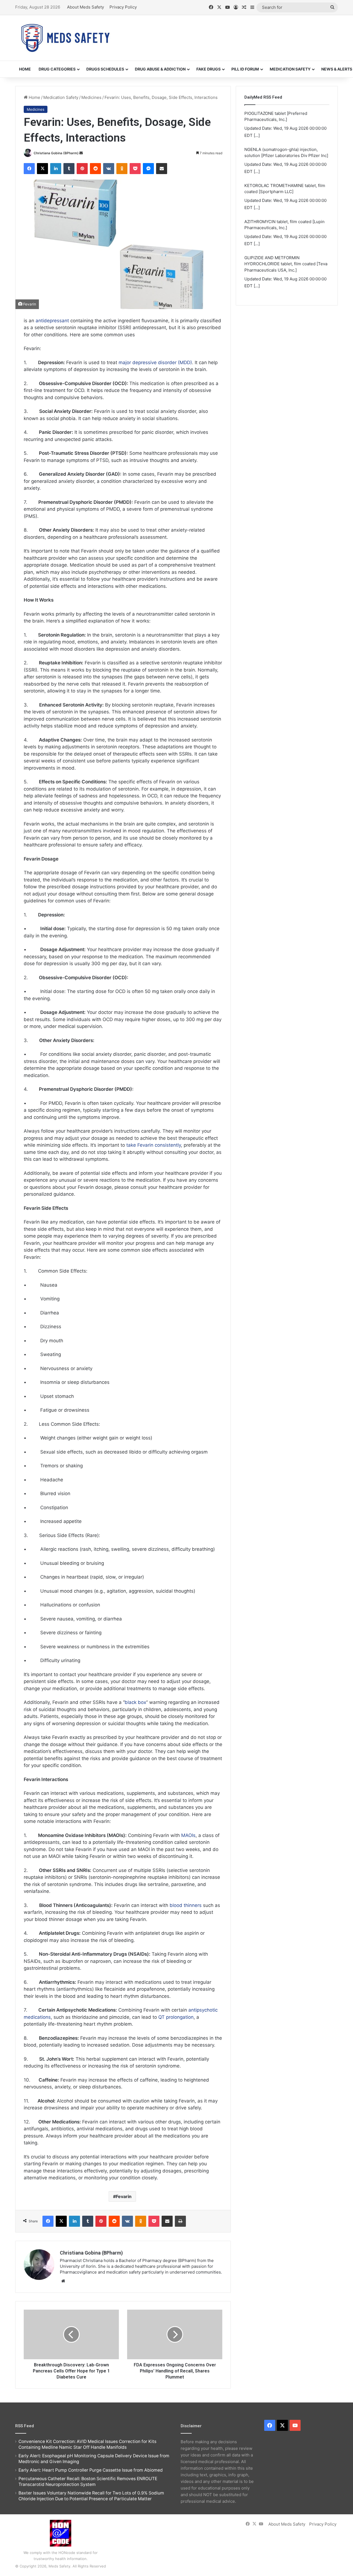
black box (135, 1702)
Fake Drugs (208, 69)
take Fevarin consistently (154, 1145)
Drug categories (57, 69)
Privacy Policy (123, 7)
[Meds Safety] (65, 38)
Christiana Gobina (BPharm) (56, 153)
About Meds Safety (85, 7)
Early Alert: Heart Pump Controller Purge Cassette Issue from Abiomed (91, 2470)
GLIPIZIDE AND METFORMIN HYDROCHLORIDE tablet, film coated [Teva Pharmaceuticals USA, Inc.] (286, 228)
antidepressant (52, 321)
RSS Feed (25, 2426)
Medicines (91, 97)
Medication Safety (290, 69)
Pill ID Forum (245, 69)
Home (25, 69)
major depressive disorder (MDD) (155, 362)
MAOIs (188, 1835)
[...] (257, 135)
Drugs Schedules (105, 69)
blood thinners (186, 1905)
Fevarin (124, 2196)
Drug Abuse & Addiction (160, 69)
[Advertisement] (232, 33)
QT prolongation (176, 2017)
